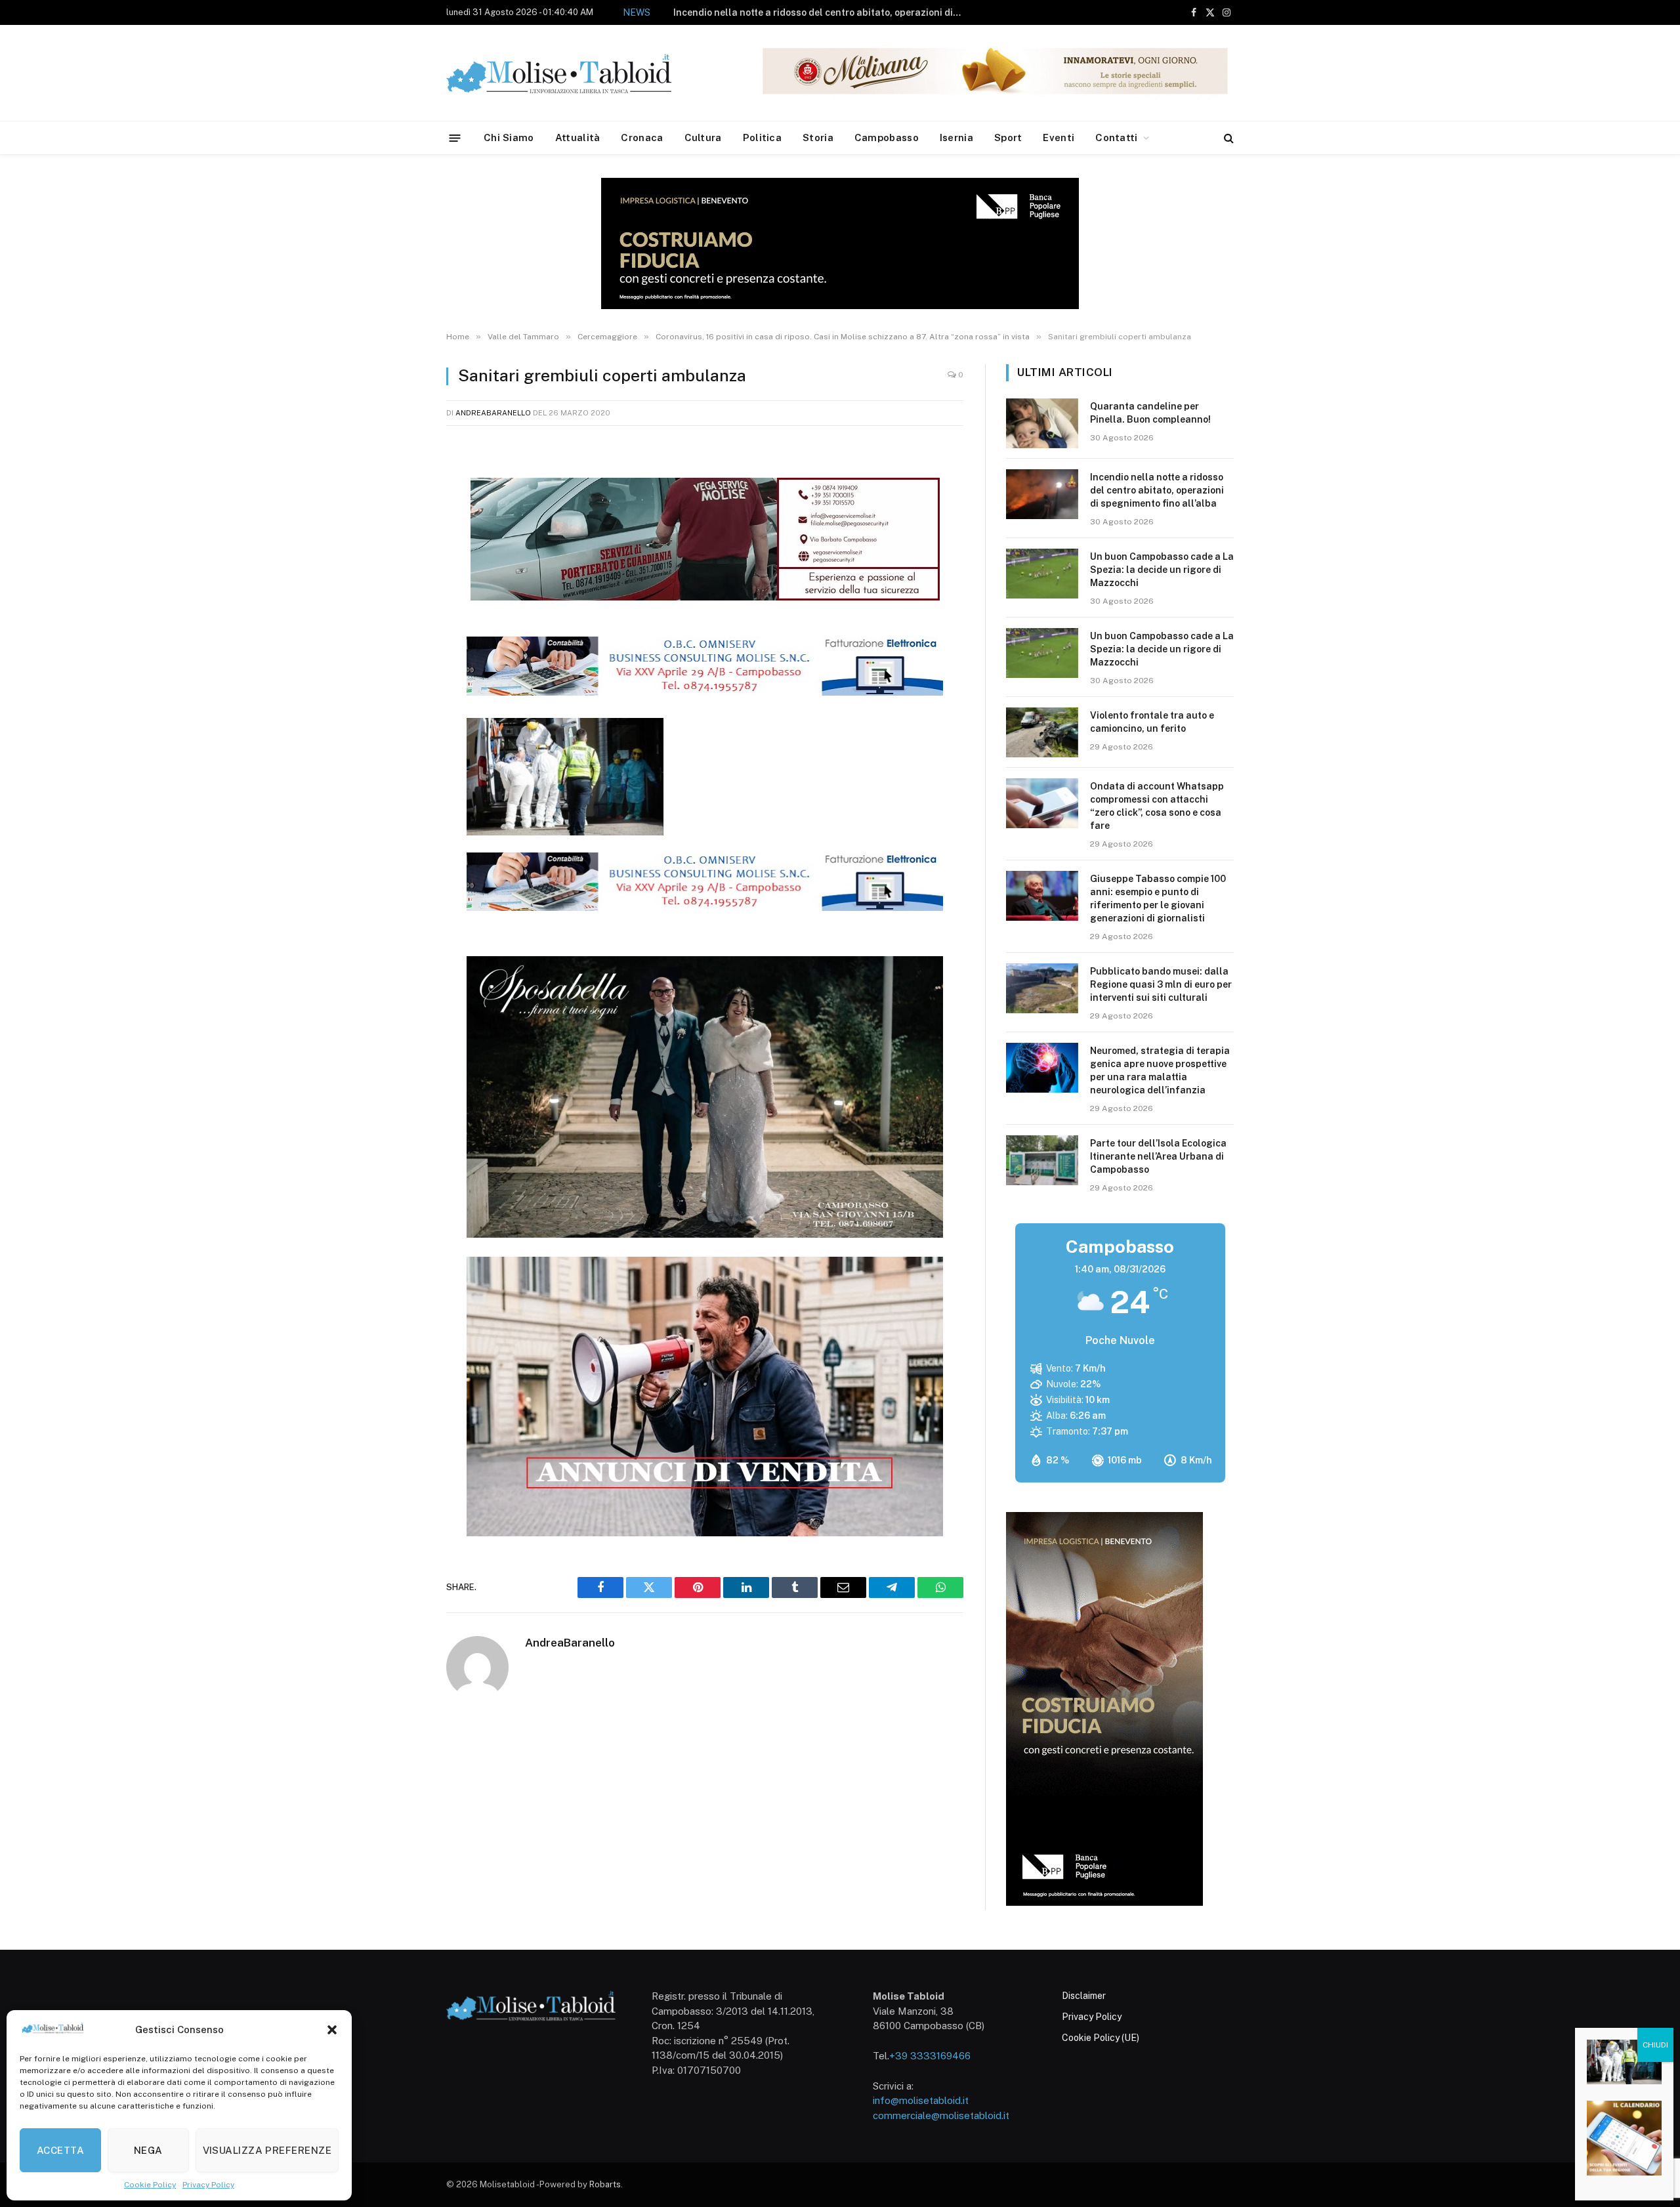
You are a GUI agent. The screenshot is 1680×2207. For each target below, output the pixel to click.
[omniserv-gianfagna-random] (705, 692)
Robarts (605, 2184)
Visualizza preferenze (267, 2150)
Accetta (60, 2150)
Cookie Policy (150, 2185)
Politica (762, 137)
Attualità (578, 137)
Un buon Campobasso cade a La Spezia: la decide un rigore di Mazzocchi (846, 12)
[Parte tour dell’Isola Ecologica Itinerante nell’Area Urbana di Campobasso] (1042, 1160)
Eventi (1059, 137)
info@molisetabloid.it (921, 2100)
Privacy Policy (208, 2185)
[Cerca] (1228, 138)
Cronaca (642, 137)
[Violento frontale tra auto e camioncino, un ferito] (1042, 732)
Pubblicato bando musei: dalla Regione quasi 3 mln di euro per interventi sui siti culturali (1161, 984)
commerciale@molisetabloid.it (941, 2115)
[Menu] (455, 137)
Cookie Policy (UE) (1101, 2038)
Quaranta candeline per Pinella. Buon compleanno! (1150, 413)
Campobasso (887, 137)
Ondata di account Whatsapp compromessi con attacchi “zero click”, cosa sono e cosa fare (1157, 806)
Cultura (703, 137)
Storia (818, 137)
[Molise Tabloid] (577, 73)
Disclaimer (1084, 1996)
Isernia (956, 137)
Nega (148, 2150)
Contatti (1116, 137)
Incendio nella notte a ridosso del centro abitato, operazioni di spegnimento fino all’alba (1157, 490)
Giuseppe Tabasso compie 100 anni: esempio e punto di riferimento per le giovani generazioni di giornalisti (1158, 898)
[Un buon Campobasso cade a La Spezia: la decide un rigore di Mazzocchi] (1042, 574)
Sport (1008, 137)
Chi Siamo (509, 137)
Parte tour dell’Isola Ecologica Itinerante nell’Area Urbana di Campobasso (1158, 1156)
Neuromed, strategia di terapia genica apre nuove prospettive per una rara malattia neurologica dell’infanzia (1160, 1070)
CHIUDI (1655, 2045)
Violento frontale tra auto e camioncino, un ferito (1152, 722)
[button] (332, 2030)
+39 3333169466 (930, 2056)
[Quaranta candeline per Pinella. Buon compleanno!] (1042, 423)
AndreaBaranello (493, 413)
